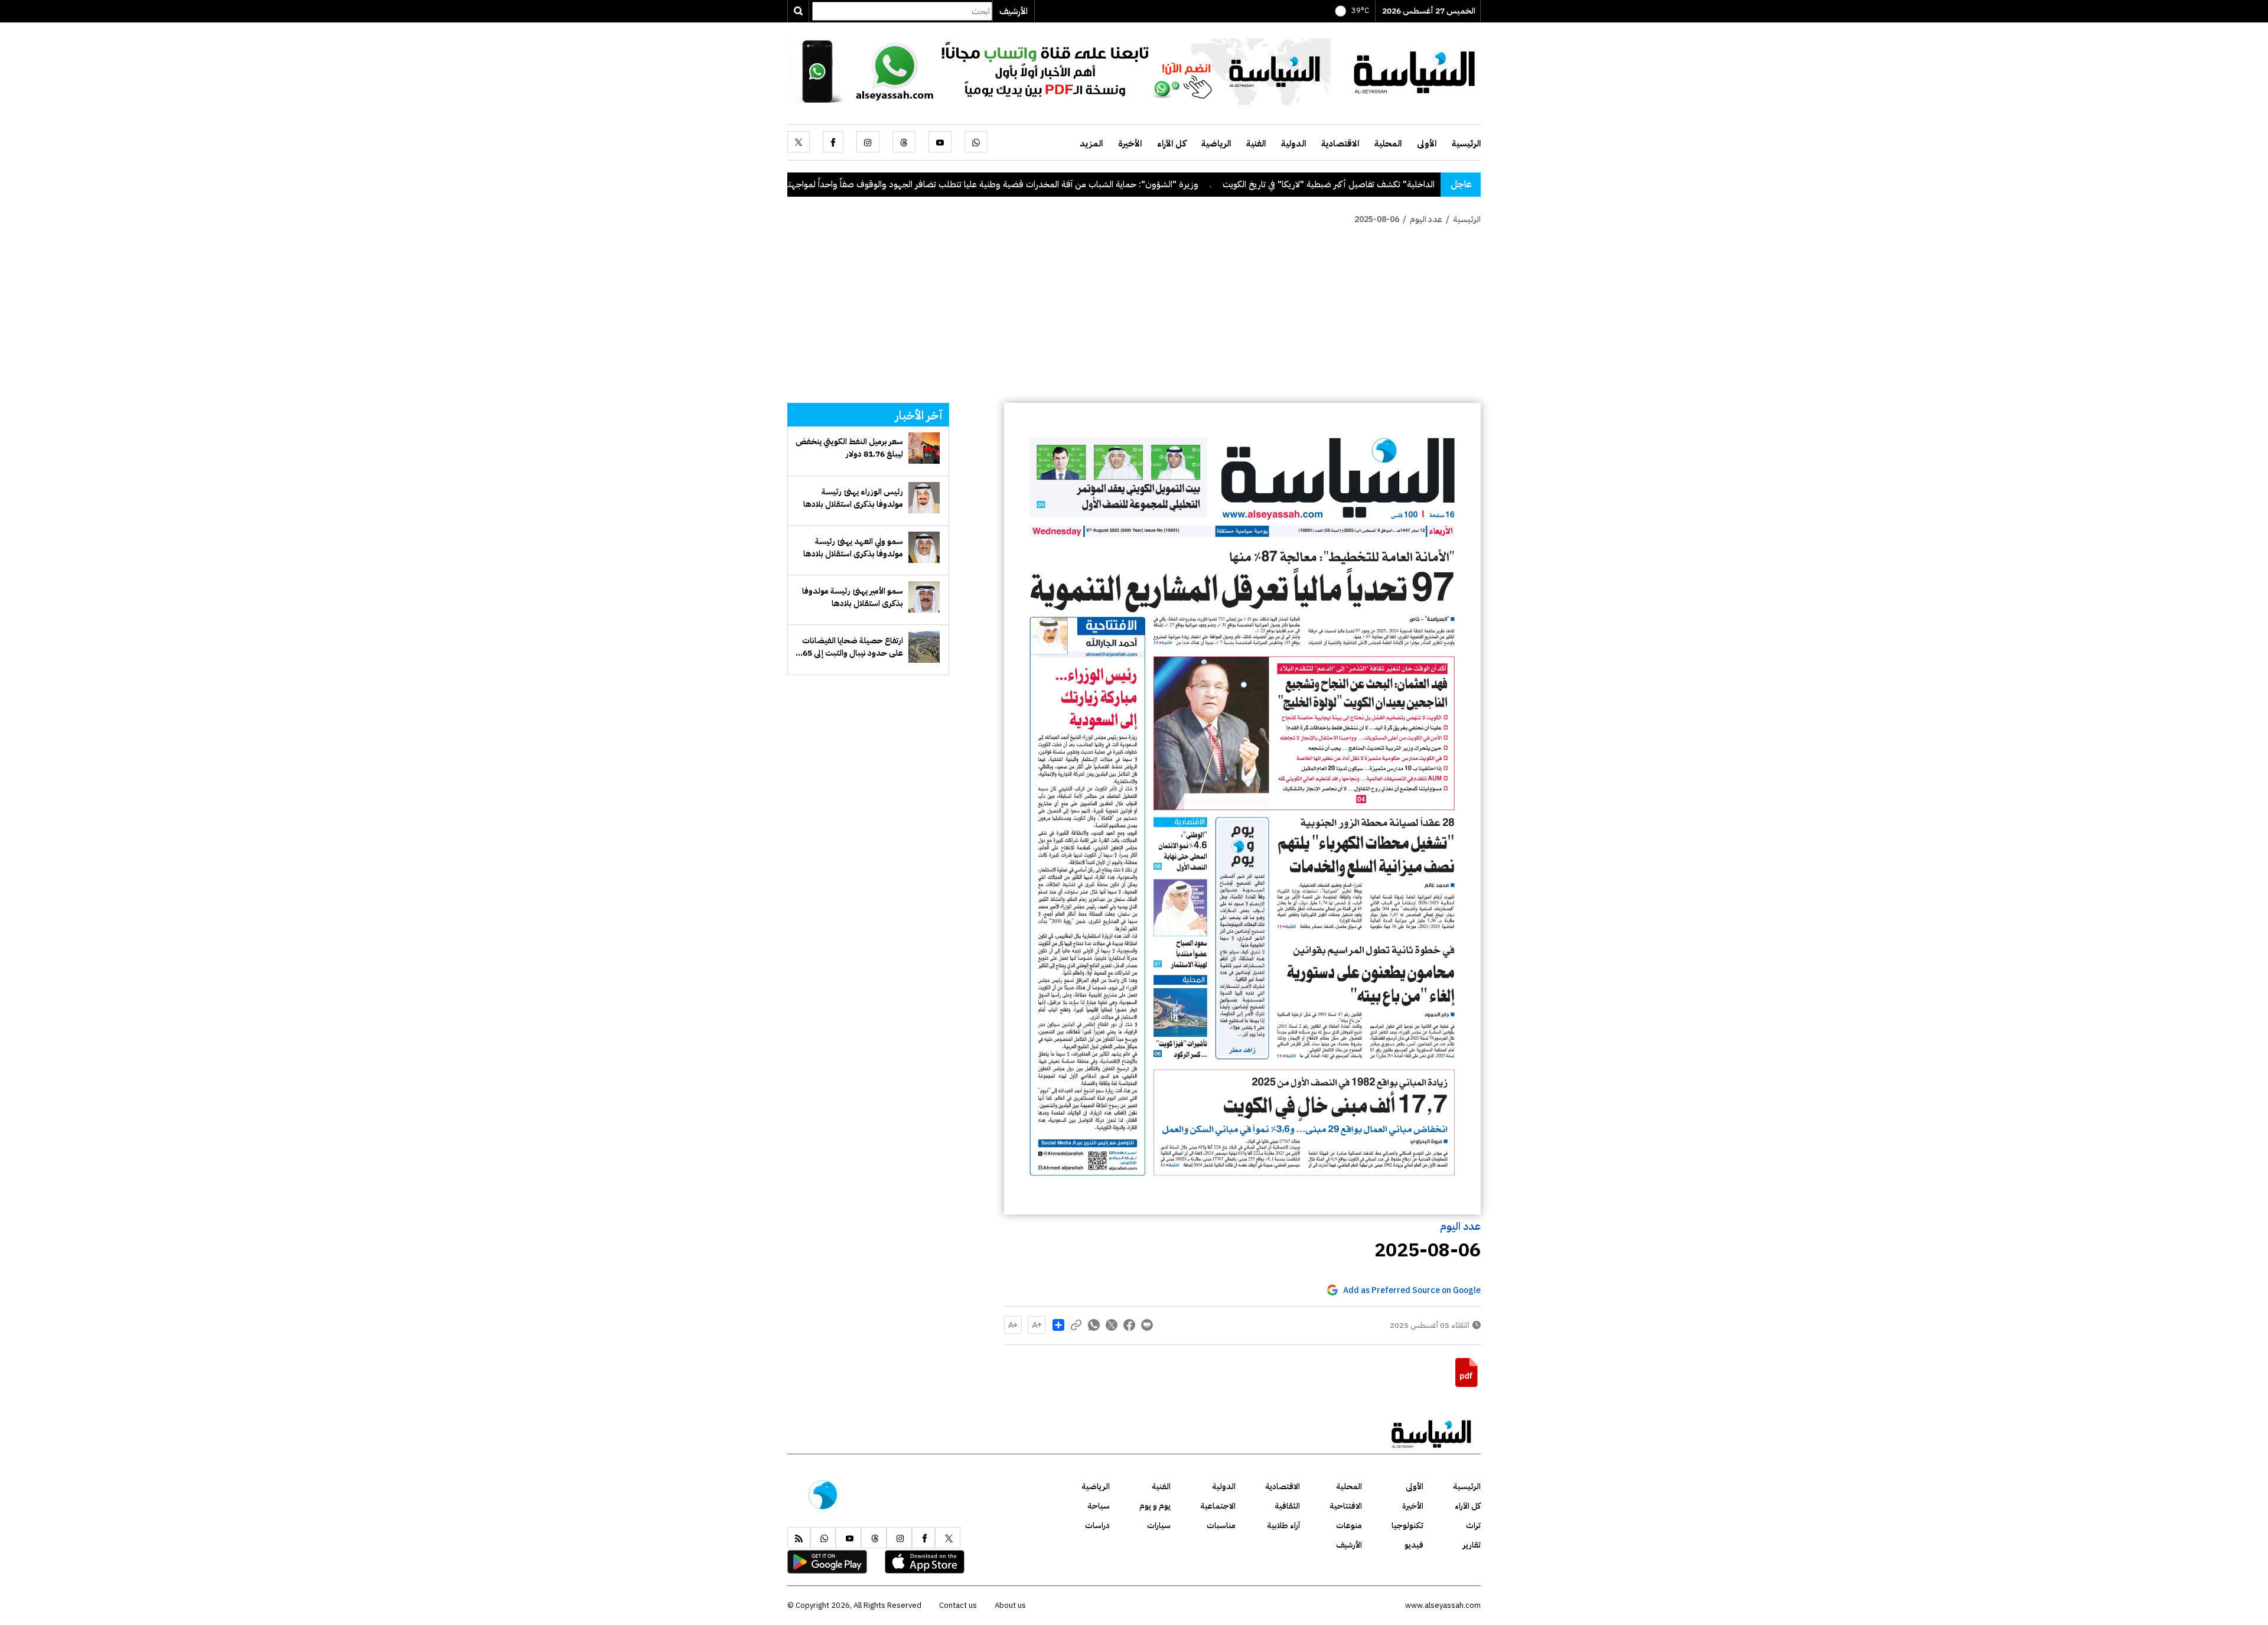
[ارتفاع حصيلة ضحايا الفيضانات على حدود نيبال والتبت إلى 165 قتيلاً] (924, 647)
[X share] (1112, 1325)
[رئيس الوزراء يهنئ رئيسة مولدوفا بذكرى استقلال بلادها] (924, 498)
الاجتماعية (1218, 1506)
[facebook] (833, 142)
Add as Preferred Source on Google (1412, 1290)
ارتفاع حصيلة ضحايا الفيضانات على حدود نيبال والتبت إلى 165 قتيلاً (850, 647)
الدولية (1293, 144)
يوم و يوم (1155, 1506)
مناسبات (1221, 1525)
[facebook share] (1129, 1325)
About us (1010, 1605)
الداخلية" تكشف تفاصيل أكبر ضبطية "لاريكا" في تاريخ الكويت (1432, 184)
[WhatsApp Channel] (1059, 71)
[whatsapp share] (1094, 1325)
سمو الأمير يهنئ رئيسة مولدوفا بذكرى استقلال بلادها (853, 597)
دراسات (1097, 1525)
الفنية (1256, 144)
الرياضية (1216, 144)
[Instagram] (868, 142)
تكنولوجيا (1407, 1525)
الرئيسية (1466, 144)
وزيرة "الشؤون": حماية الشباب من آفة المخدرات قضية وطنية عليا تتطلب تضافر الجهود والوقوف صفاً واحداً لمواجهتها (1093, 184)
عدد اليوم (1460, 1226)
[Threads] (904, 142)
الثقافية (1287, 1506)
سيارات (1159, 1525)
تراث (1473, 1525)
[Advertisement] (1134, 314)
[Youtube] (940, 142)
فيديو (1414, 1545)
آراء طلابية (1283, 1525)
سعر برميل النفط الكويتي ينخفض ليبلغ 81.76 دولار (849, 448)
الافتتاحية (1346, 1506)
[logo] (1415, 71)
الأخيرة (1130, 144)
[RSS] (799, 1538)
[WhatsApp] (976, 142)
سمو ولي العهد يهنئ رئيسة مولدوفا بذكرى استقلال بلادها (853, 548)
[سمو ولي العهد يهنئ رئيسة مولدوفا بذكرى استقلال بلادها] (924, 547)
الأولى (1427, 144)
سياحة (1099, 1506)
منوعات (1349, 1525)
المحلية (1388, 144)
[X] (799, 142)
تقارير (1472, 1545)
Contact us (958, 1605)
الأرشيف (1014, 11)
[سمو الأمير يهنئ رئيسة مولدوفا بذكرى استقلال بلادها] (924, 597)
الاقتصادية (1340, 144)
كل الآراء (1172, 144)
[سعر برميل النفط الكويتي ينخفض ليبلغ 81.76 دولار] (924, 448)
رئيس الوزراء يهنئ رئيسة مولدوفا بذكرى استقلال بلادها (853, 498)
